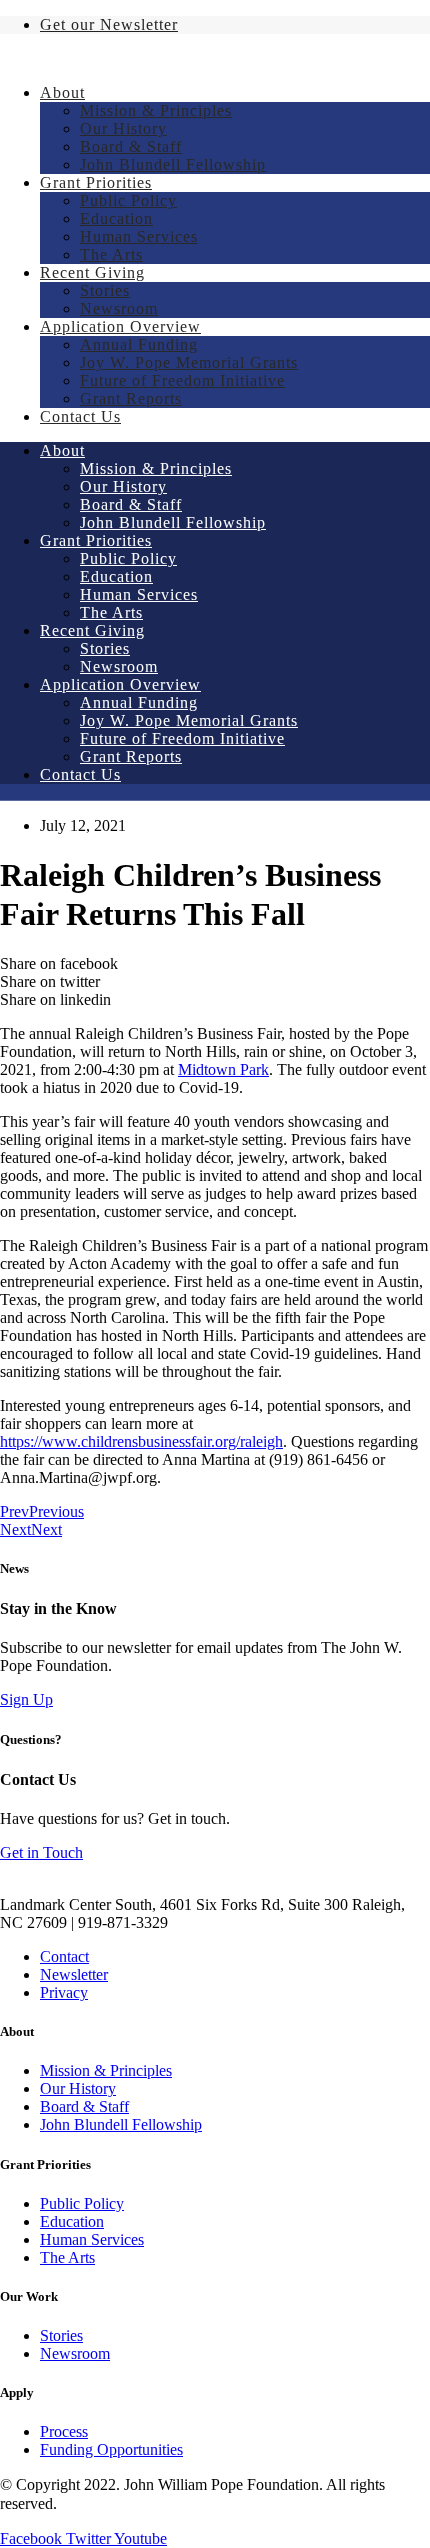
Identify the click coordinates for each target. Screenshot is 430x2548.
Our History (123, 128)
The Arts (111, 254)
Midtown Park (223, 1069)
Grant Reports (131, 398)
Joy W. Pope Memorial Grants (189, 362)
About (62, 92)
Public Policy (128, 200)
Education (116, 218)
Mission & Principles (156, 110)
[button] (26, 1699)
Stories (105, 290)
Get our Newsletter (109, 24)
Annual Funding (139, 344)
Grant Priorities (96, 182)
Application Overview (120, 326)
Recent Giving (92, 272)
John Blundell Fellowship (173, 164)
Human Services (139, 236)
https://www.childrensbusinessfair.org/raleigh (141, 1441)
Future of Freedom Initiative (182, 380)
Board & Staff (131, 146)
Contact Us (80, 416)
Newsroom (119, 308)
